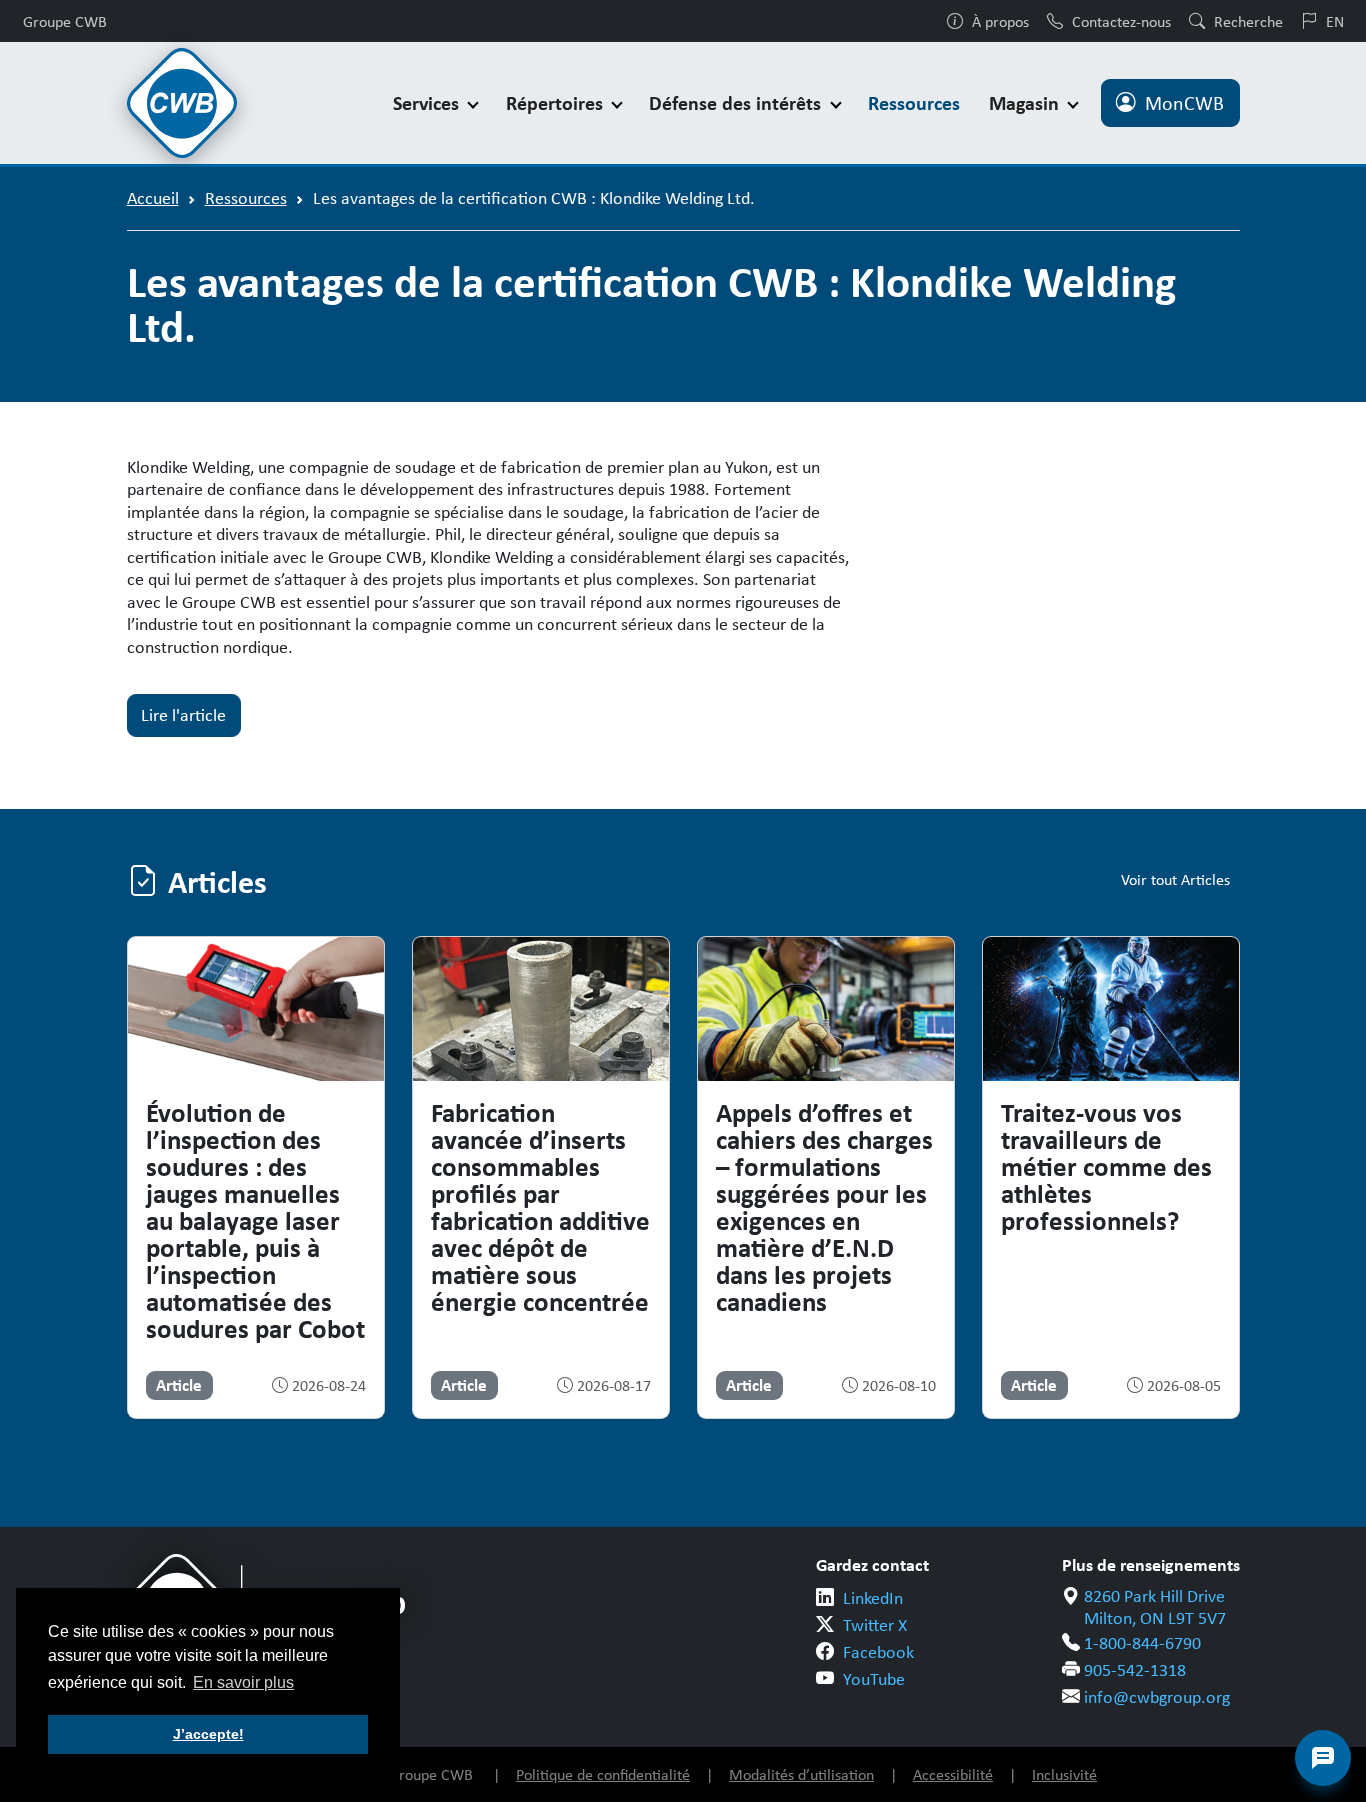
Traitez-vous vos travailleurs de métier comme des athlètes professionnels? (1106, 1166)
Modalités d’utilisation (801, 1774)
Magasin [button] (1026, 102)
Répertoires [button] (557, 102)
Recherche (1248, 21)
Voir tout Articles (1175, 879)
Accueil (153, 198)
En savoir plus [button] (243, 1682)
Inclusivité (1064, 1774)
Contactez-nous (1121, 21)
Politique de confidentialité (603, 1774)
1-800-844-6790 (1142, 1643)
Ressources (914, 102)
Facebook (878, 1652)
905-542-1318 (1135, 1670)
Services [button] (428, 102)
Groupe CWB (65, 21)
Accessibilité (953, 1774)
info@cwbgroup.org (1157, 1697)
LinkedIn (873, 1598)
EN (1335, 21)
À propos (1000, 21)
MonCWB (1184, 103)
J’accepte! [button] (208, 1734)
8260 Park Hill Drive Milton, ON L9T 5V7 (1155, 1607)
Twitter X (875, 1625)
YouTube (874, 1679)
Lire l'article (183, 715)
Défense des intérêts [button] (737, 102)
